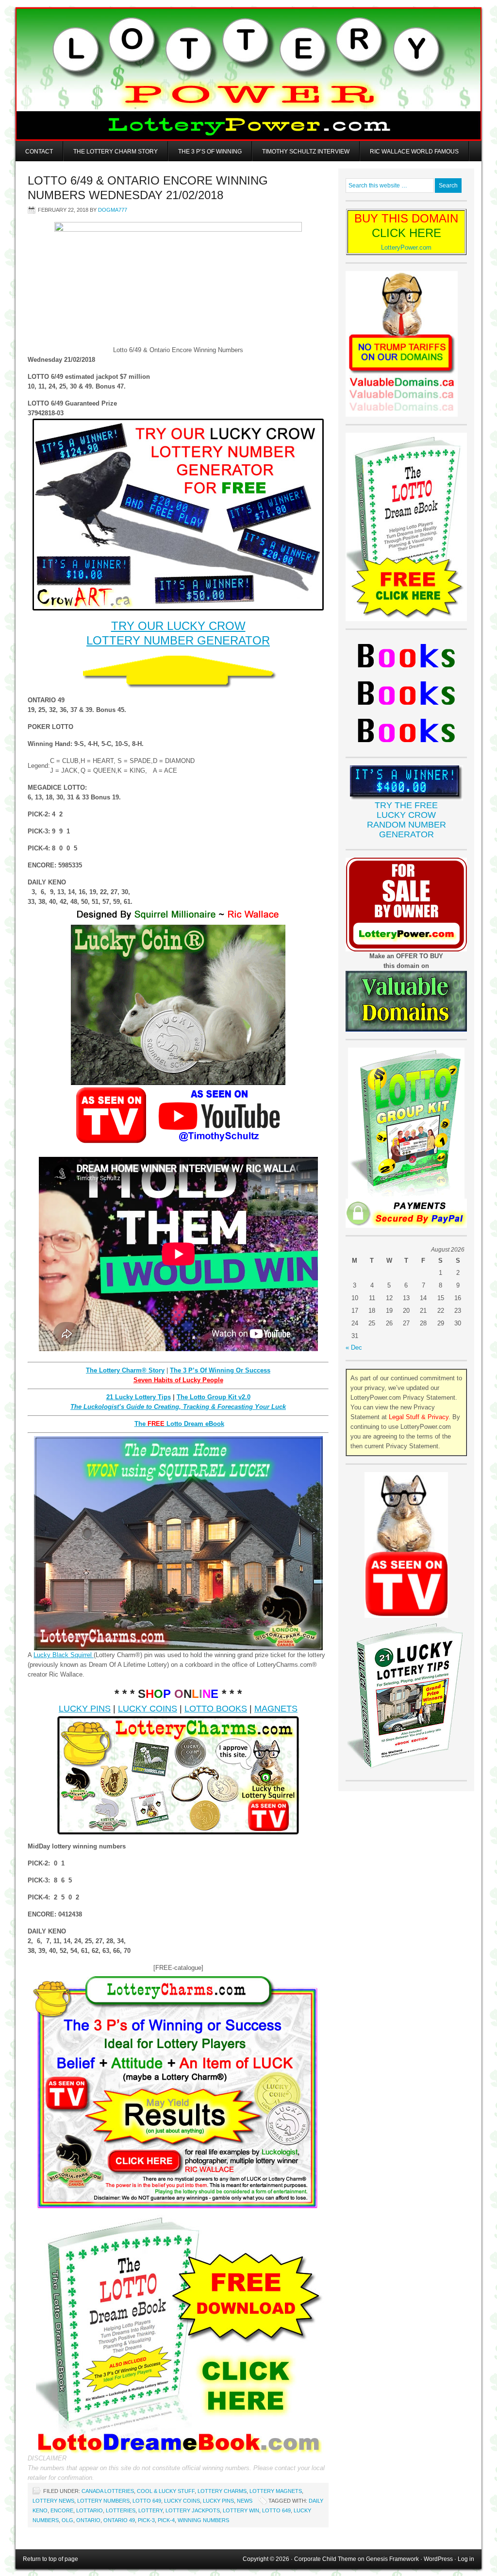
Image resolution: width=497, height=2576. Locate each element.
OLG (67, 2520)
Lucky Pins (218, 2501)
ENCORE (62, 2510)
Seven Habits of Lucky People (178, 1380)
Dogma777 (113, 210)
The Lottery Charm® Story (125, 1370)
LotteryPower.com (406, 247)
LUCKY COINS (148, 1709)
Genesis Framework (392, 2559)
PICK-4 (166, 2520)
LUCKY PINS (85, 1709)
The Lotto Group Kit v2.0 (214, 1397)
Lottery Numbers (103, 2501)
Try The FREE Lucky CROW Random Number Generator (406, 820)
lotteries (121, 2510)
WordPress (438, 2559)
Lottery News (53, 2501)
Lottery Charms (222, 2491)
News (245, 2501)
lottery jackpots (193, 2510)
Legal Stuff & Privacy (419, 1417)
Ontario (88, 2520)
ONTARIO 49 (119, 2520)
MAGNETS (276, 1709)
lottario (90, 2510)
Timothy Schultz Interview (306, 152)
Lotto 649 (147, 2501)
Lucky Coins (182, 2501)
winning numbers (203, 2520)
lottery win (241, 2510)
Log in (466, 2559)
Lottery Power (248, 74)
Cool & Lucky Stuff (166, 2491)
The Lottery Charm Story (116, 152)
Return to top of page (50, 2559)
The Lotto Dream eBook (179, 1424)
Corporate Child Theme (325, 2559)
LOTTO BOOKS (216, 1709)
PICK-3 (146, 2520)
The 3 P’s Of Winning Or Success (220, 1370)
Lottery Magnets (276, 2491)
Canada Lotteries (108, 2491)
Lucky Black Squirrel (64, 1655)
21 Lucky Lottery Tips (139, 1397)
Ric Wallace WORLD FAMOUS (414, 152)
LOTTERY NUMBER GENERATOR (178, 640)
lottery (150, 2510)
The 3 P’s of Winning (210, 152)
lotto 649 (276, 2510)
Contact (39, 152)
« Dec (354, 1347)
